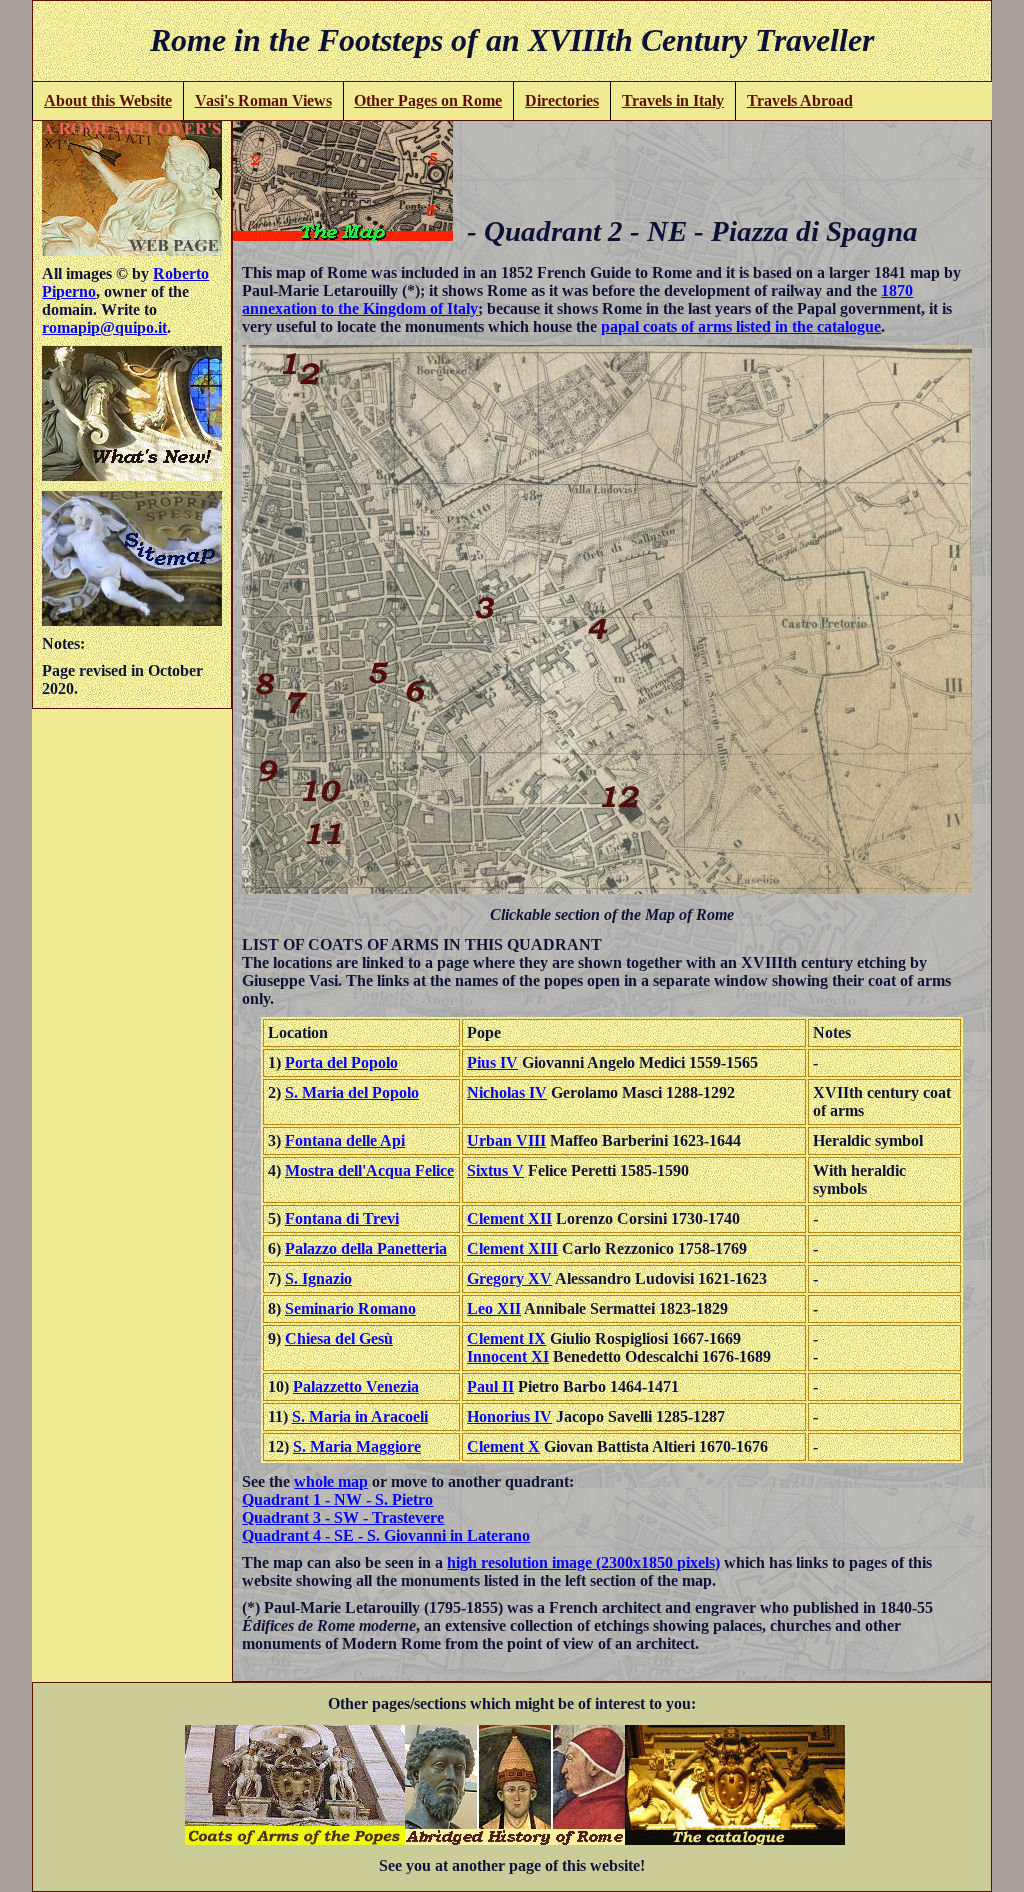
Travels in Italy (673, 100)
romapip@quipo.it (104, 327)
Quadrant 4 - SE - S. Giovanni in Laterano (386, 1535)
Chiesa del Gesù (339, 1338)
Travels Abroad (800, 100)
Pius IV (492, 1062)
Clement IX (506, 1338)
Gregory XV (509, 1278)
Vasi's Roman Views (263, 100)
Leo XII (494, 1308)
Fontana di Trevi (342, 1218)
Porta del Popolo (341, 1062)
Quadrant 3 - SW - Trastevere (343, 1517)
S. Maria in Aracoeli (360, 1416)
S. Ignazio (318, 1278)
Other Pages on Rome (428, 100)
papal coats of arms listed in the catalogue (741, 326)
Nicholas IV (507, 1092)
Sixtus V (495, 1170)
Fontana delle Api (345, 1140)
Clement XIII (512, 1248)
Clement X (503, 1446)
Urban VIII (506, 1140)
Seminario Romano (350, 1308)
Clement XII (509, 1218)
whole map (331, 1481)
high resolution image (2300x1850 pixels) (583, 1562)
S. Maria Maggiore (357, 1446)
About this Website (108, 100)
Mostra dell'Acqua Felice (369, 1170)
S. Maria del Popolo (352, 1092)
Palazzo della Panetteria (366, 1248)
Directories (562, 100)
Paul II (490, 1386)
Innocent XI (508, 1356)
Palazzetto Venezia (356, 1386)
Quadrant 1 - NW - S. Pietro (337, 1499)
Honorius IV (509, 1416)
